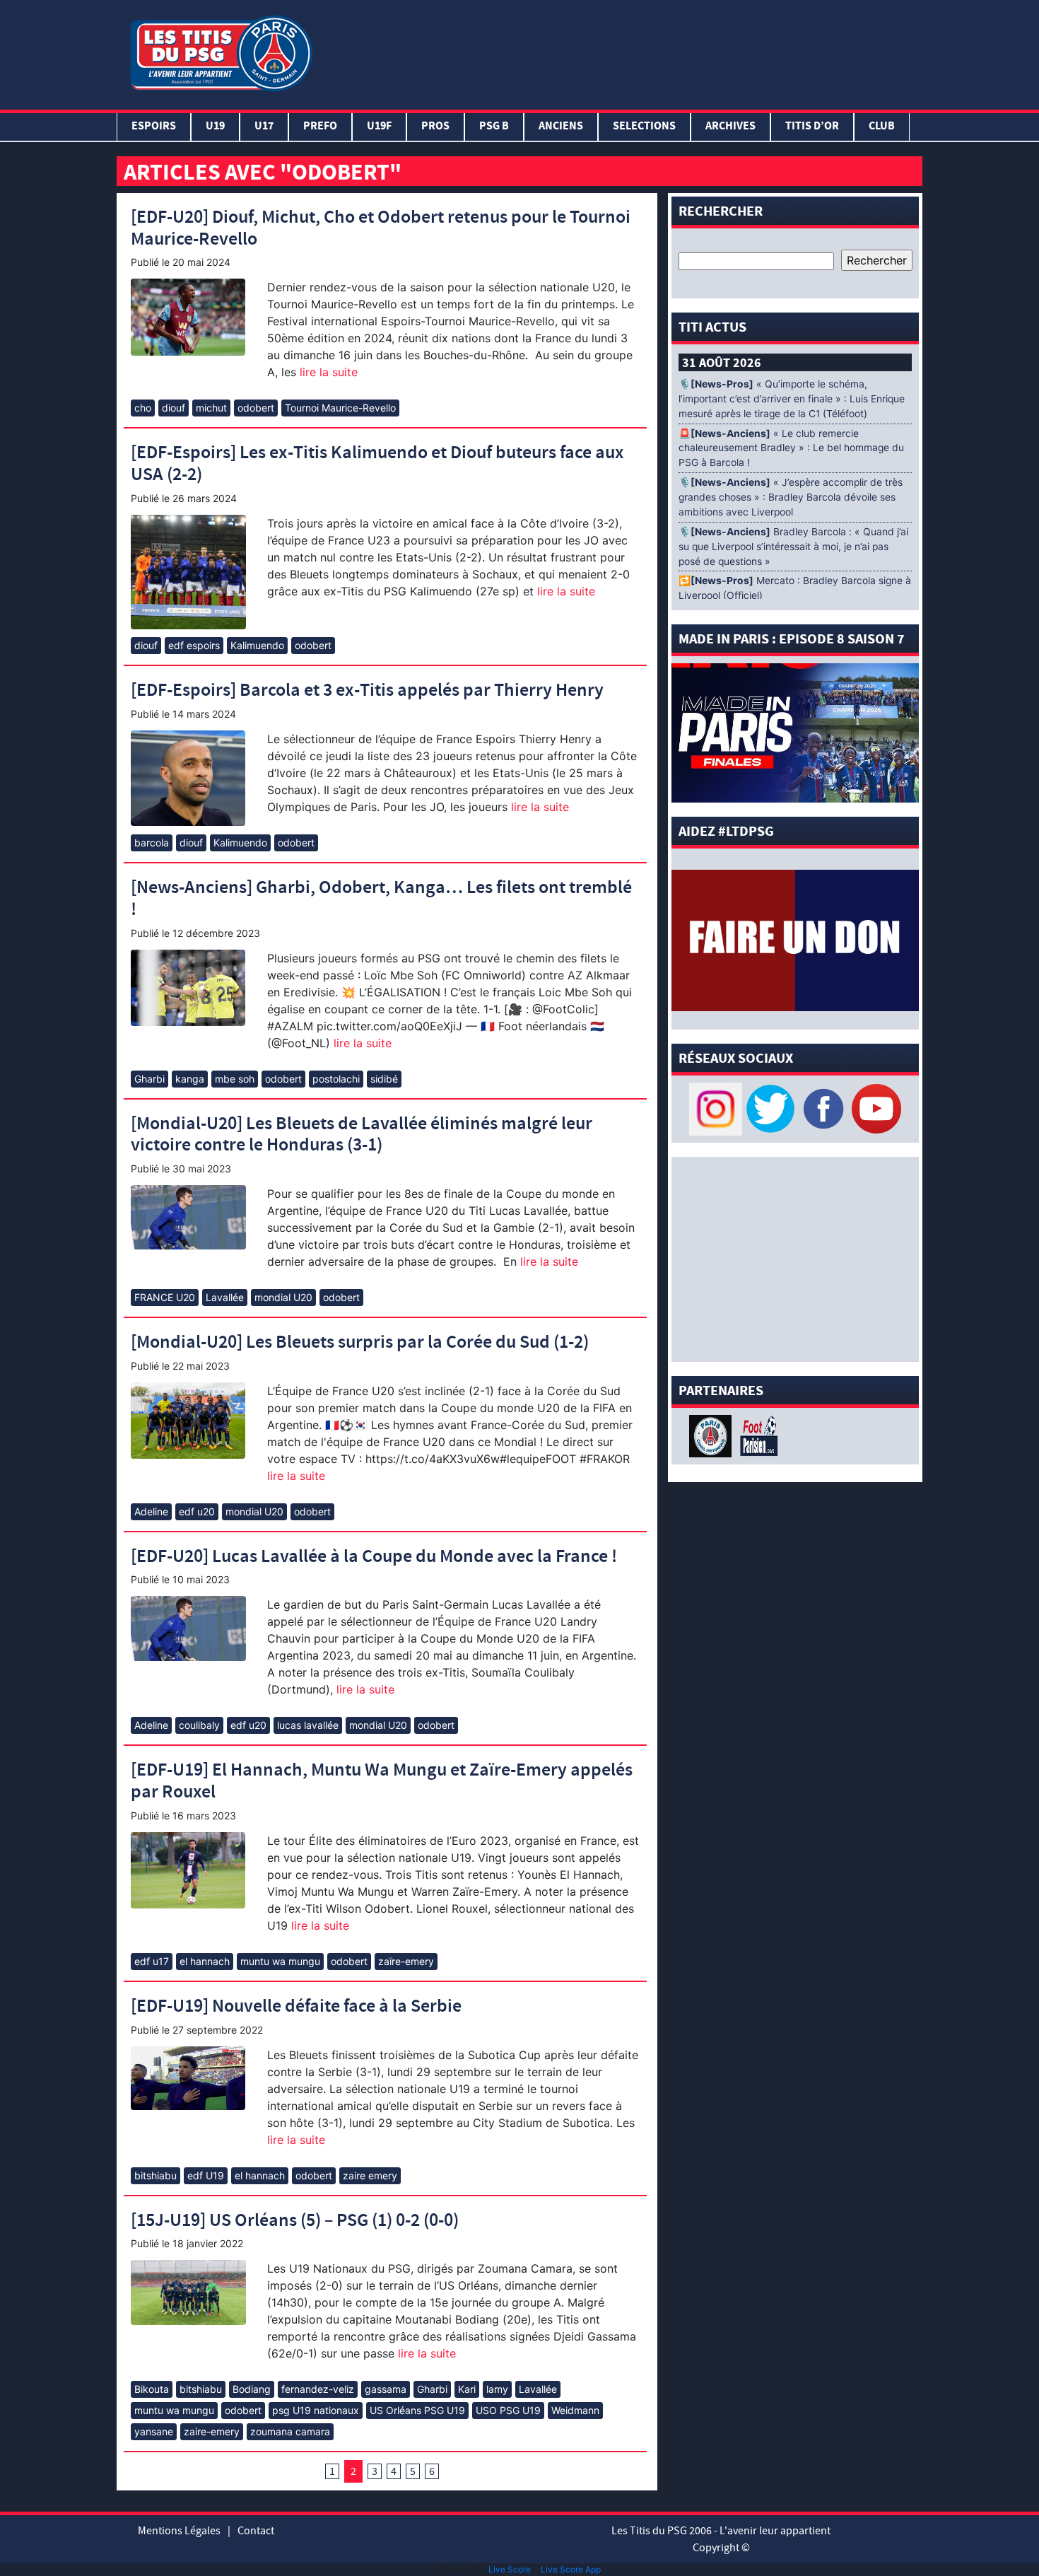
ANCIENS (561, 127)
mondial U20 (283, 1297)
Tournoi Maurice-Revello (340, 408)
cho (143, 408)
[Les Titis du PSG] (221, 52)
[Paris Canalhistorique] (712, 1435)
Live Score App (571, 2569)
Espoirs (154, 127)
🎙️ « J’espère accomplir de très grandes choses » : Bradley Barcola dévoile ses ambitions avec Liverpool (791, 497)
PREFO (320, 127)
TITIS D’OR (812, 127)
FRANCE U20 (165, 1297)
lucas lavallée (308, 1725)
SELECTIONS (644, 127)
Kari (467, 2389)
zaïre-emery (406, 1961)
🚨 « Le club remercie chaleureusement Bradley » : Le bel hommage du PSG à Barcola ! (791, 448)
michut (211, 408)
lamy (497, 2389)
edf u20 (197, 1511)
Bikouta (152, 2389)
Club (882, 127)
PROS (435, 127)
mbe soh (235, 1079)
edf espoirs (194, 645)
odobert (256, 408)
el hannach (205, 1961)
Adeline (151, 1511)
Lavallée (225, 1297)
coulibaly (199, 1725)
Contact (256, 2531)
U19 (215, 127)
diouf (174, 408)
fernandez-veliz (318, 2389)
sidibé (384, 1079)
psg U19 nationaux (316, 2410)
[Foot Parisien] (756, 1435)
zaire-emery (212, 2431)
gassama (386, 2389)
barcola (152, 843)
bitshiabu (155, 2175)
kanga (190, 1079)
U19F (379, 127)
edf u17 (152, 1961)
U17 (264, 127)
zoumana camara (290, 2431)
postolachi (336, 1079)
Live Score (510, 2569)
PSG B (494, 127)
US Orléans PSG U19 (417, 2410)
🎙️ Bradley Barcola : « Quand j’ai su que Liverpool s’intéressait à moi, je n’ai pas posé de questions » (793, 547)
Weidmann (575, 2410)
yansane (154, 2431)
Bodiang (252, 2389)
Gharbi (149, 1079)
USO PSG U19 (508, 2410)
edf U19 (206, 2175)
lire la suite (327, 372)
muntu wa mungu (280, 1961)
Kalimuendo (257, 645)
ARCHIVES (730, 127)
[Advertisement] (621, 52)
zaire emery (370, 2175)
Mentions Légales (179, 2531)
